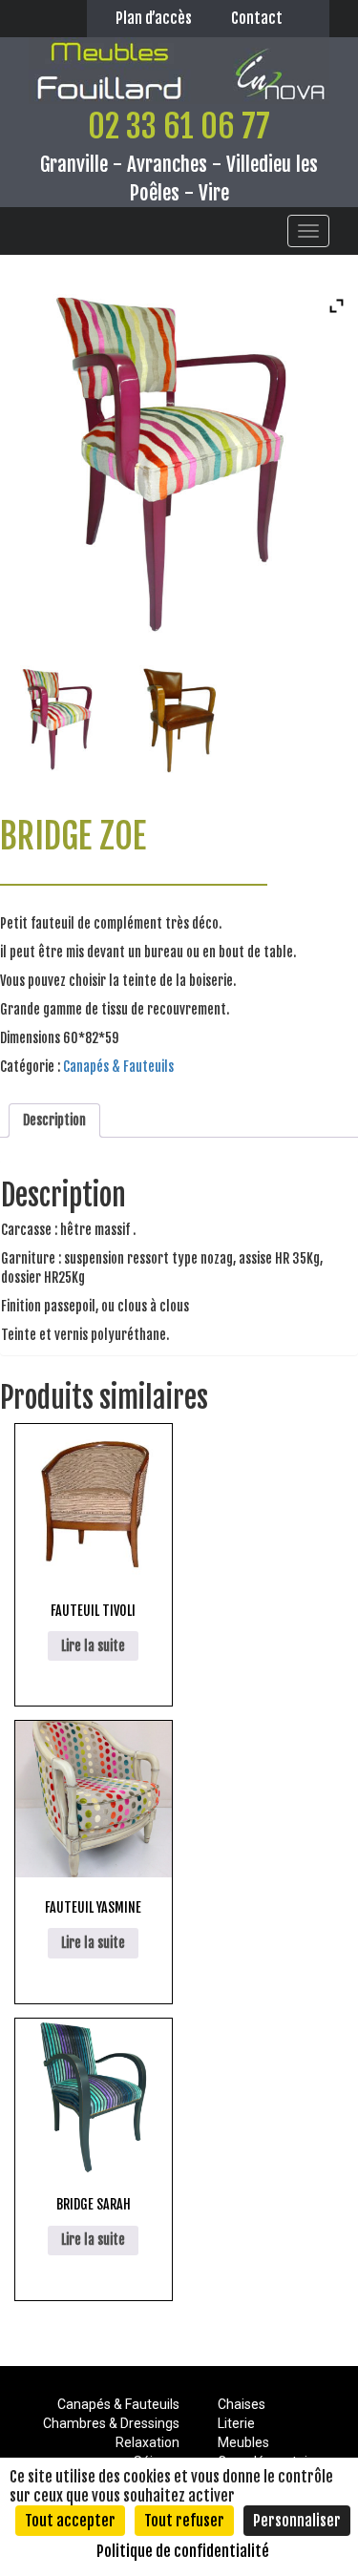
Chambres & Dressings (111, 2423)
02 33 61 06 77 (179, 126)
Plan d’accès (154, 18)
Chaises (242, 2404)
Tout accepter (70, 2521)
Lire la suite (93, 1646)
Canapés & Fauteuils (118, 1067)
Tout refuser (184, 2521)
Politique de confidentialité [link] (183, 2551)
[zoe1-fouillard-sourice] (60, 719)
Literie (236, 2423)
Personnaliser (297, 2521)
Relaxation (147, 2442)
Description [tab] (54, 1120)
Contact (257, 18)
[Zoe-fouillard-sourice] (179, 719)
